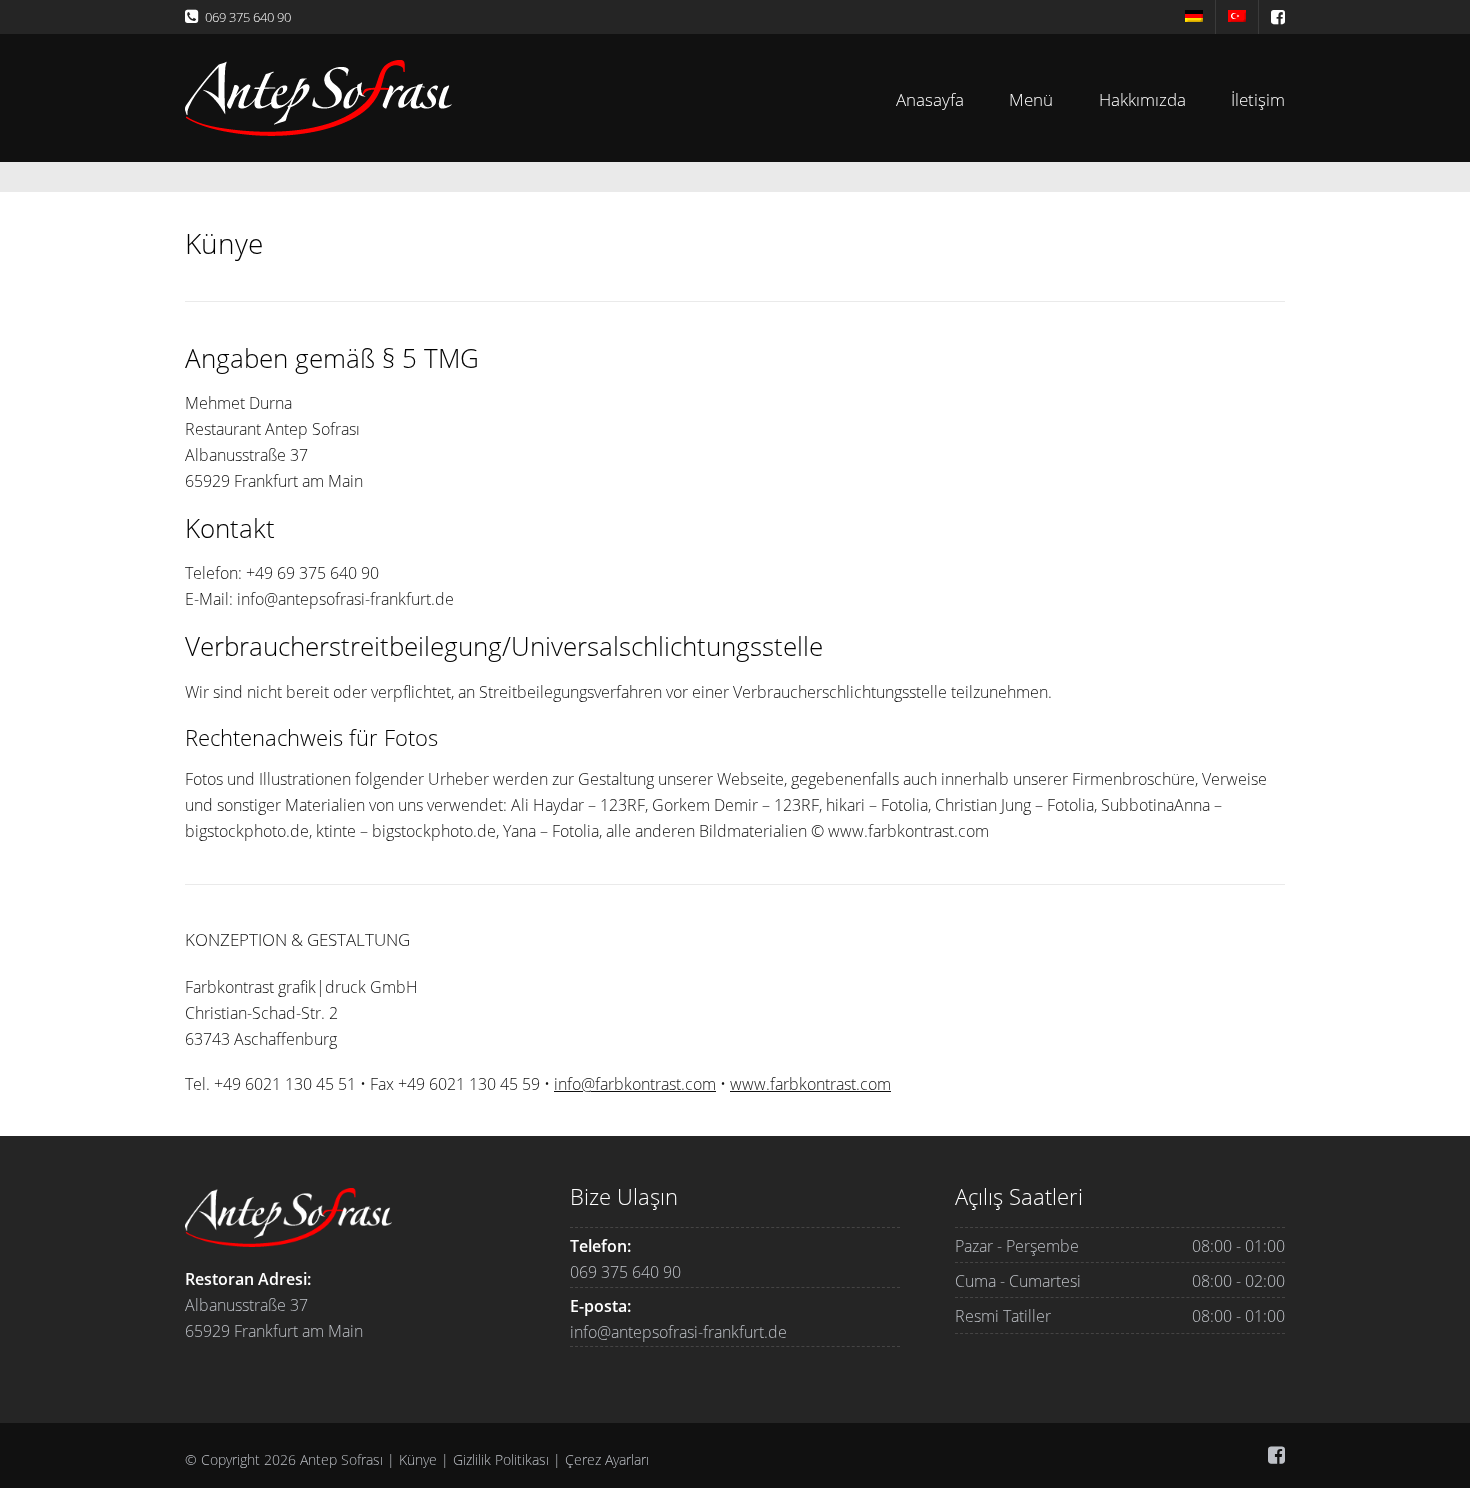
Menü (1031, 99)
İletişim (1258, 99)
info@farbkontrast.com (635, 1084)
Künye (418, 1459)
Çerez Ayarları (607, 1459)
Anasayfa (930, 99)
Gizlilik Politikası (501, 1459)
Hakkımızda (1142, 99)
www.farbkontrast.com (810, 1084)
